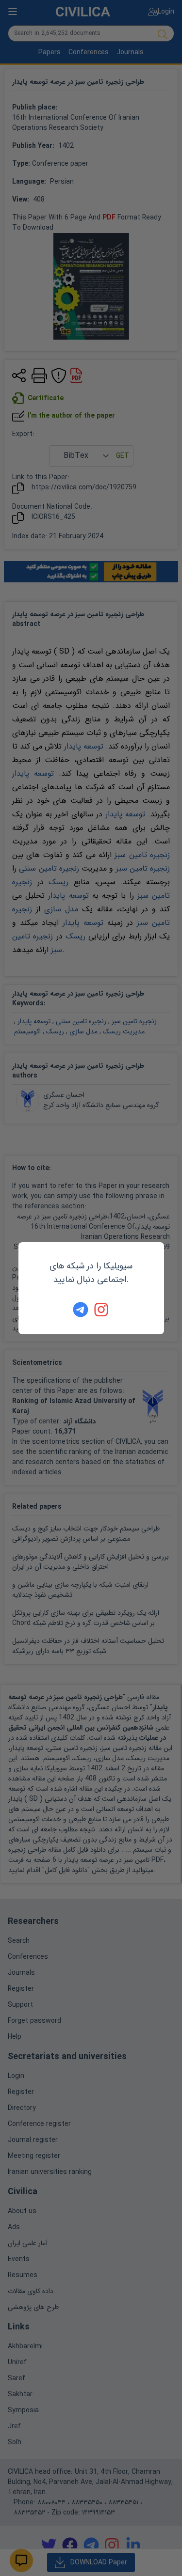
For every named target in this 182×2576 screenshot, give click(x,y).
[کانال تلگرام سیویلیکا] (81, 1310)
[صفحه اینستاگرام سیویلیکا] (102, 1310)
